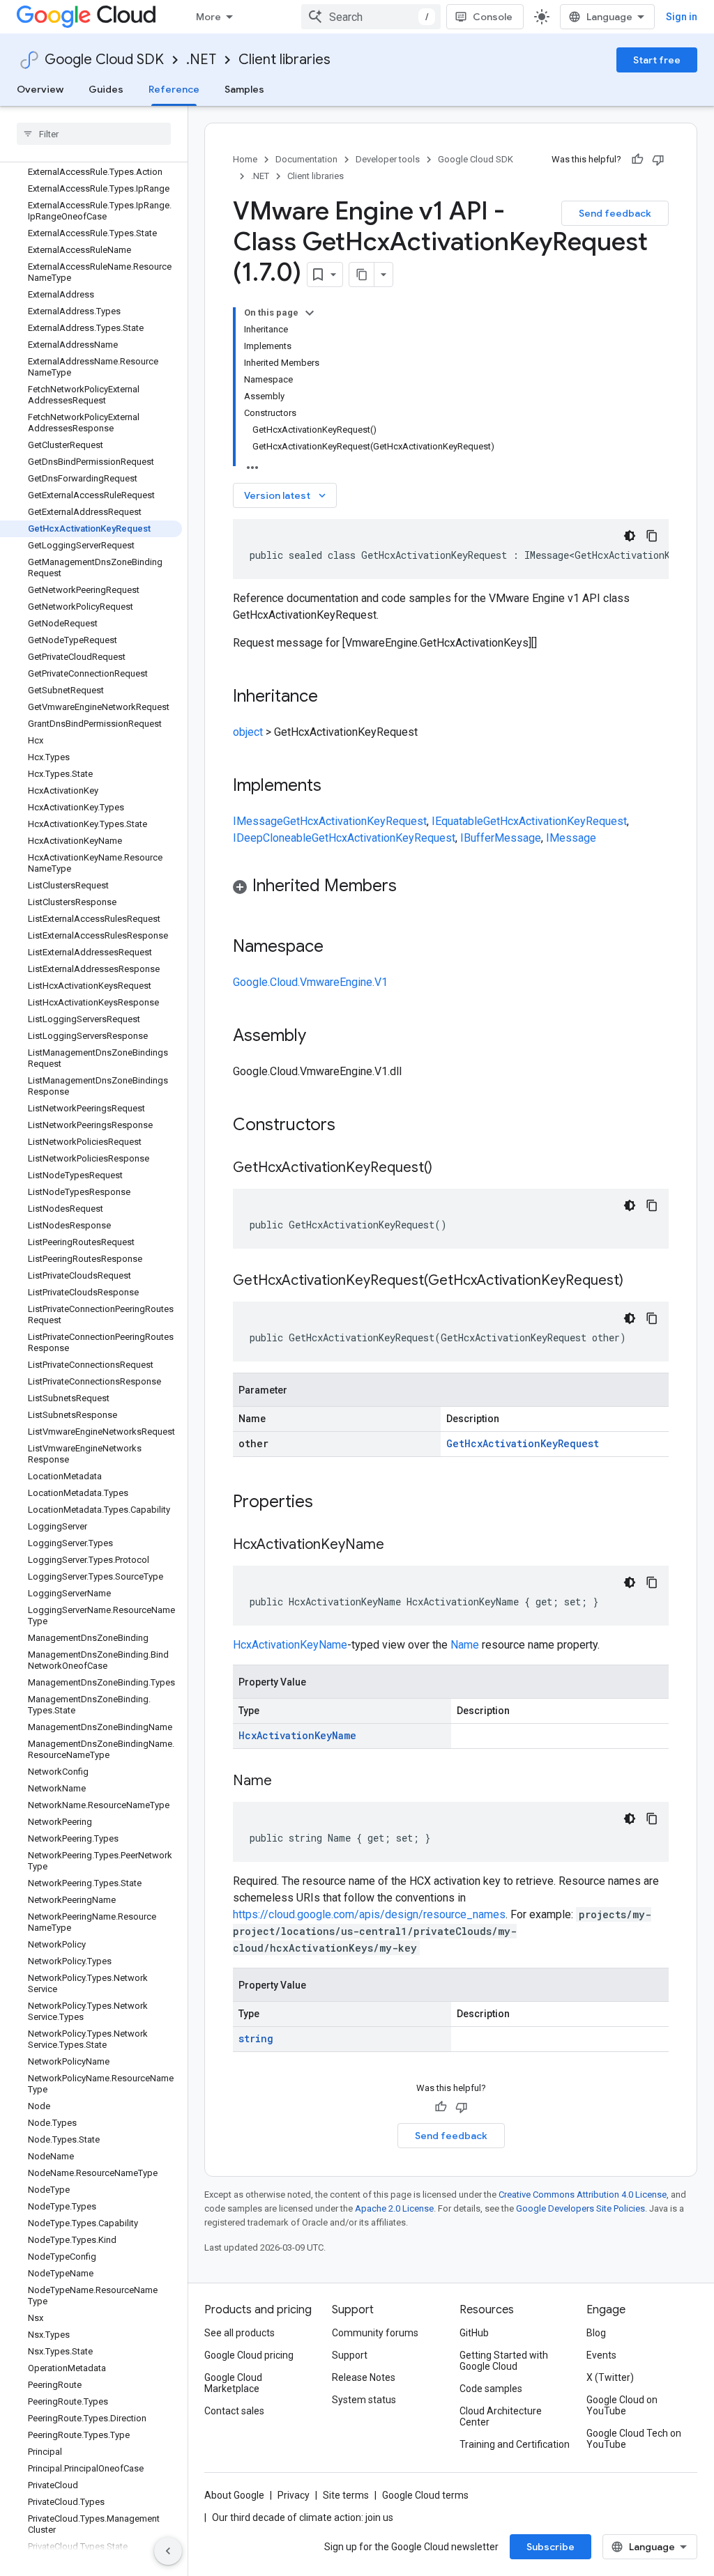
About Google (234, 2495)
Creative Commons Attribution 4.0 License (583, 2195)
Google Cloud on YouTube (622, 2405)
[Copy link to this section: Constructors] (354, 1126)
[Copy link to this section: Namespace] (337, 948)
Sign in (682, 17)
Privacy (294, 2495)
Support (350, 2355)
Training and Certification (515, 2444)
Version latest (286, 495)
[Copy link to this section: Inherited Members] (411, 887)
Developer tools (388, 159)
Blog (596, 2333)
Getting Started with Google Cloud (504, 2361)
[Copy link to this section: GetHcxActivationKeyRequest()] (446, 1169)
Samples (244, 89)
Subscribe (550, 2547)
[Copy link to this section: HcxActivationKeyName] (398, 1545)
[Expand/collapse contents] (310, 313)
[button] (451, 888)
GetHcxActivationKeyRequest (355, 821)
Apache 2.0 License (394, 2208)
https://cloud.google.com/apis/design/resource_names (369, 1914)
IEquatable (457, 821)
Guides (106, 89)
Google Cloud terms (425, 2495)
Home (245, 159)
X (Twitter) (610, 2377)
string (256, 2038)
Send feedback (615, 213)
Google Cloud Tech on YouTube (634, 2439)
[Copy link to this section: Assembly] (320, 1037)
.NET (201, 60)
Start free (657, 60)
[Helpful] (637, 160)
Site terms (346, 2495)
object (248, 732)
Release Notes (364, 2377)
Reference (174, 89)
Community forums (375, 2333)
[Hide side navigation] (168, 2551)
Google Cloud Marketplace (233, 2383)
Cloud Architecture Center (501, 2416)
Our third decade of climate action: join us (303, 2517)
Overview (40, 89)
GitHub (474, 2333)
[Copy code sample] (652, 536)
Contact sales (234, 2411)
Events (601, 2355)
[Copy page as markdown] (362, 275)
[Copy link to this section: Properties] (331, 1503)
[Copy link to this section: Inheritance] (332, 697)
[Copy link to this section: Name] (286, 1782)
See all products (240, 2333)
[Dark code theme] (630, 536)
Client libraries (284, 60)
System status (364, 2400)
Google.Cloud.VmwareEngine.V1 (310, 982)
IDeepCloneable (272, 838)
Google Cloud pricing (249, 2355)
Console (493, 17)
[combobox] (371, 17)
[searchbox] (94, 134)
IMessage (258, 821)
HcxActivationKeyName (290, 1645)
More (208, 17)
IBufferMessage (501, 838)
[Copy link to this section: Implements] (335, 787)
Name (465, 1645)
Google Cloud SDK (104, 60)
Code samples (491, 2389)
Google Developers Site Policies (580, 2208)
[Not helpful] (658, 160)
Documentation (306, 159)
